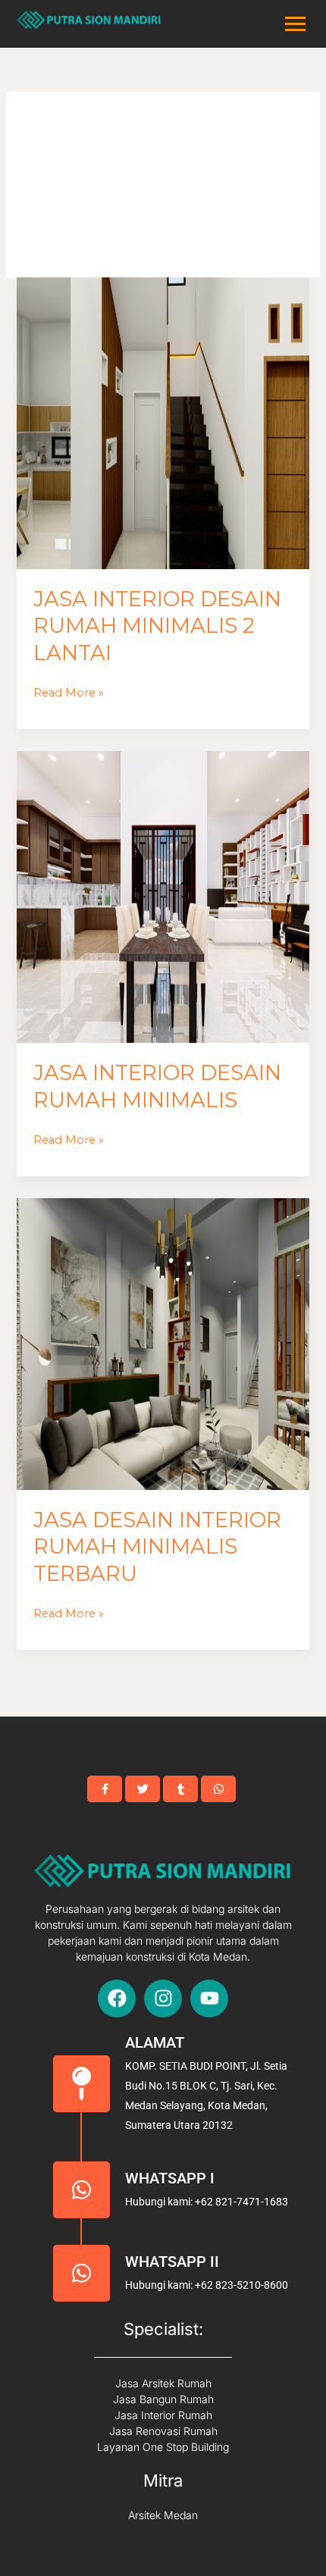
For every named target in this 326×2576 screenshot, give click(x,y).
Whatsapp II (172, 2261)
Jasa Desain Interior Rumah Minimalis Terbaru (157, 1547)
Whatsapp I (170, 2178)
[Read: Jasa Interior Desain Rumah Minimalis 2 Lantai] (163, 423)
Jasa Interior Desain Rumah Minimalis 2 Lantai (157, 626)
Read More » (69, 691)
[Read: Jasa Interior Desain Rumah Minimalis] (163, 897)
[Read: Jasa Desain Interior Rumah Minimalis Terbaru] (163, 1344)
